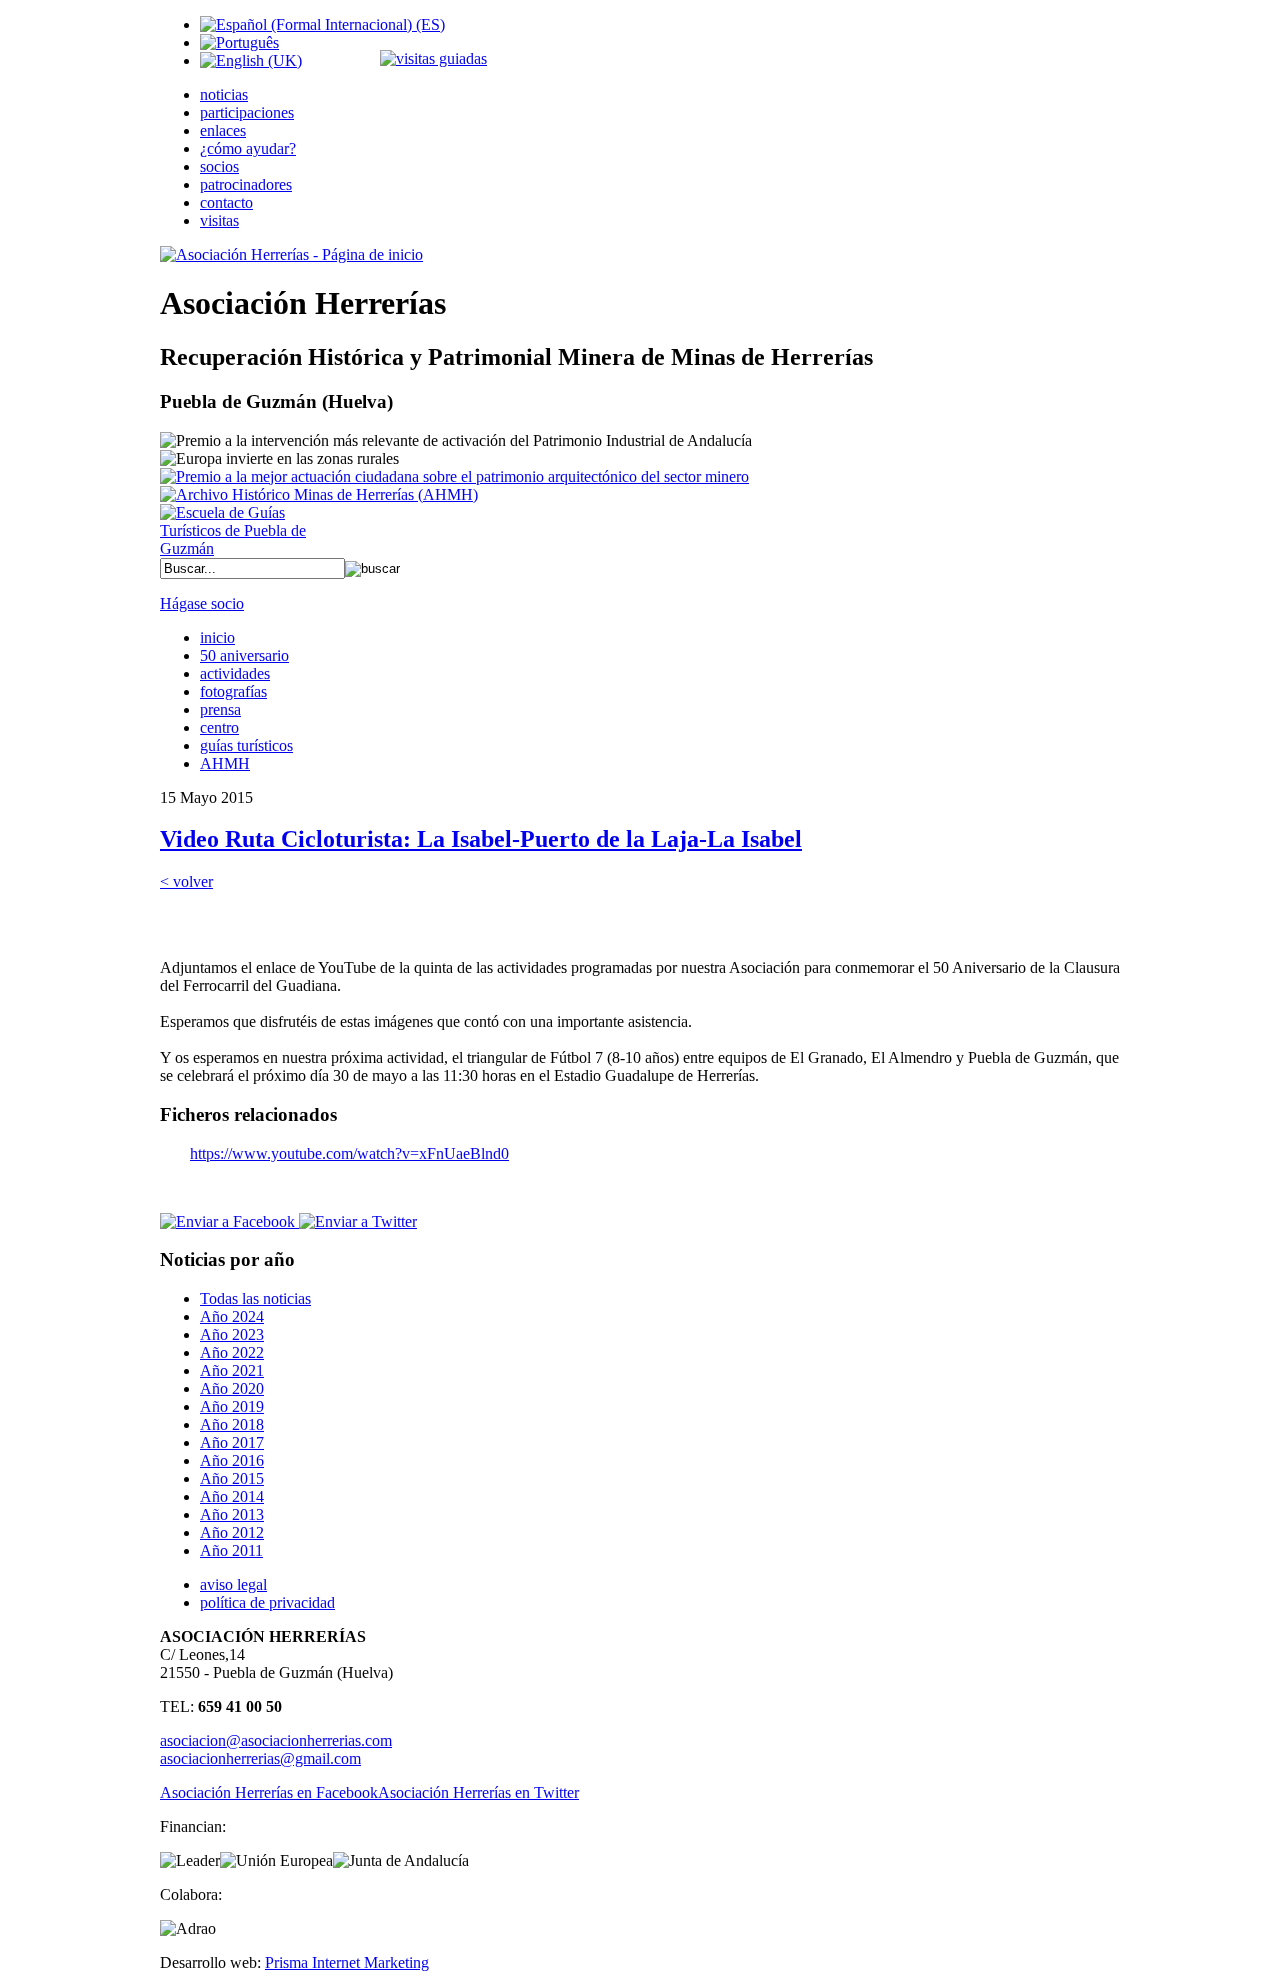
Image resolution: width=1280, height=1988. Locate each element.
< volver (186, 881)
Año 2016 (232, 1460)
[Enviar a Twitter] (356, 1221)
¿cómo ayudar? (248, 148)
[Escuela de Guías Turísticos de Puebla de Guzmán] (240, 548)
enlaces (223, 130)
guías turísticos (246, 745)
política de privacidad (267, 1602)
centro (219, 727)
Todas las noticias (255, 1298)
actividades (235, 673)
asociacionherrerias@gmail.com (260, 1758)
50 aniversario (244, 655)
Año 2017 (232, 1442)
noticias (224, 94)
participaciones (247, 112)
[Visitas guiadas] (433, 58)
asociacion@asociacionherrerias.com (276, 1740)
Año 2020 (232, 1388)
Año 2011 (231, 1550)
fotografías (233, 691)
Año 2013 (232, 1514)
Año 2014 (232, 1496)
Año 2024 (232, 1316)
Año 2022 (232, 1352)
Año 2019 (232, 1406)
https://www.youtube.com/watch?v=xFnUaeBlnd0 (349, 1153)
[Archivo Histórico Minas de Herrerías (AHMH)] (319, 494)
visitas (219, 220)
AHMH (225, 763)
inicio (217, 637)
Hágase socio (202, 603)
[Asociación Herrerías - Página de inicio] (291, 254)
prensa (220, 709)
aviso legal (233, 1584)
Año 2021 (232, 1370)
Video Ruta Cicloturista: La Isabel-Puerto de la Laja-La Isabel (481, 839)
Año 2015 (232, 1478)
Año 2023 (232, 1334)
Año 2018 (232, 1424)
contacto (226, 202)
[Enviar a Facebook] (227, 1221)
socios (219, 166)
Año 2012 (232, 1532)
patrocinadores (246, 184)
